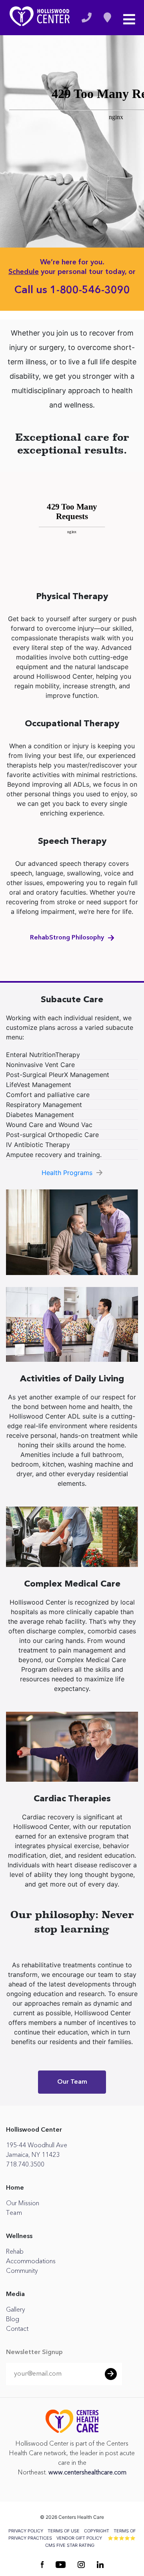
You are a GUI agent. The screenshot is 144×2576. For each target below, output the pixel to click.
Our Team (72, 2082)
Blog (13, 2319)
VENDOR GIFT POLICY (79, 2538)
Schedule (24, 272)
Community (22, 2271)
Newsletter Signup (34, 2352)
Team (14, 2213)
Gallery (15, 2310)
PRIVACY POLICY (26, 2531)
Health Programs (67, 1173)
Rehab (15, 2252)
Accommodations (31, 2261)
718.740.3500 (25, 2164)
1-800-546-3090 (90, 290)
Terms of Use (64, 2531)
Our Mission (23, 2203)
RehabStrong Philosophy (67, 938)
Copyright (97, 2531)
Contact (17, 2329)
